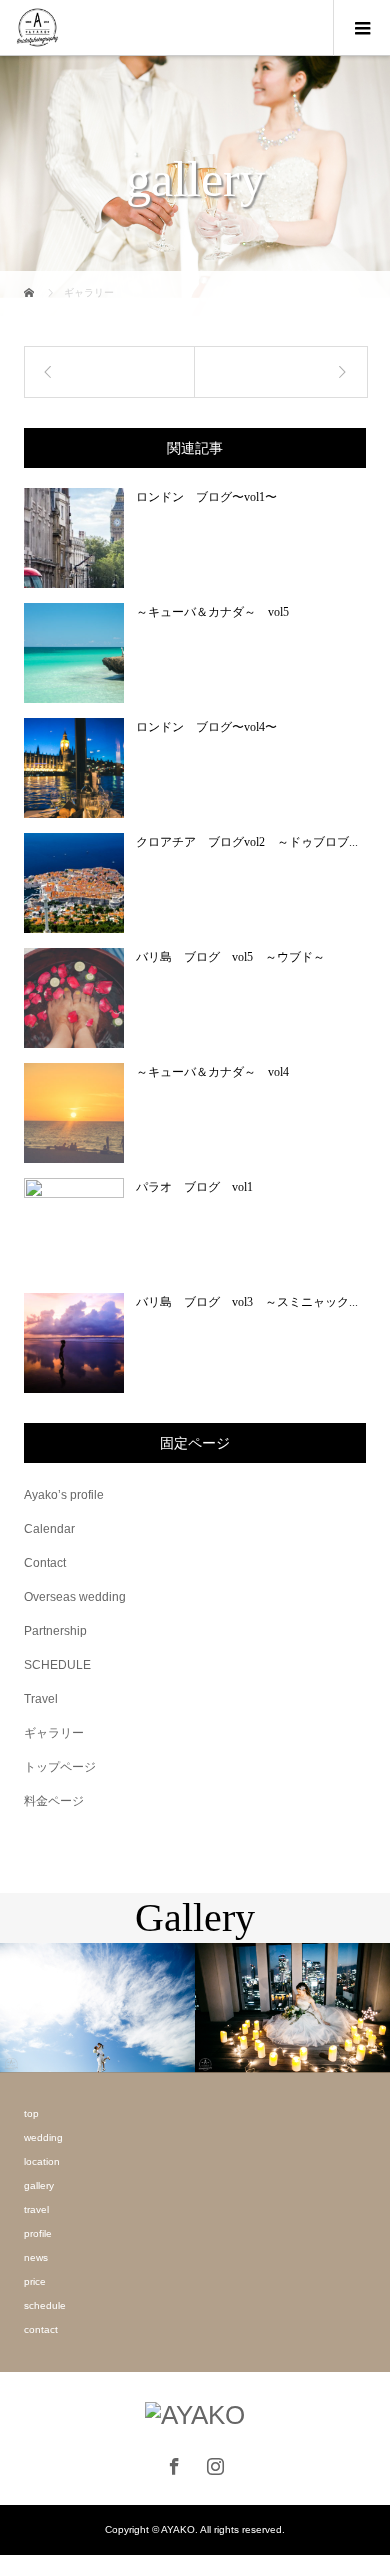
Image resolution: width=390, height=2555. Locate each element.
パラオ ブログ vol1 (194, 1187)
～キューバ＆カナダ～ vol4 (212, 1072)
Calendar (49, 1529)
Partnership (55, 1631)
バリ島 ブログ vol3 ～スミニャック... (247, 1302)
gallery (39, 2185)
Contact (45, 1563)
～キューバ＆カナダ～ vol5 (212, 612)
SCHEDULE (57, 1665)
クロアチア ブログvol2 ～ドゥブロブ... (247, 842)
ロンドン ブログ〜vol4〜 (206, 727)
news (36, 2257)
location (42, 2161)
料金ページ (54, 1801)
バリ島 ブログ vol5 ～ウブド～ (230, 957)
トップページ (60, 1767)
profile (38, 2233)
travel (36, 2209)
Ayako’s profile (64, 1495)
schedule (45, 2305)
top (31, 2113)
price (35, 2281)
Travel (41, 1699)
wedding (43, 2137)
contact (41, 2329)
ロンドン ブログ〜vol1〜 (206, 497)
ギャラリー (54, 1733)
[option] (97, 2008)
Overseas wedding (75, 1597)
